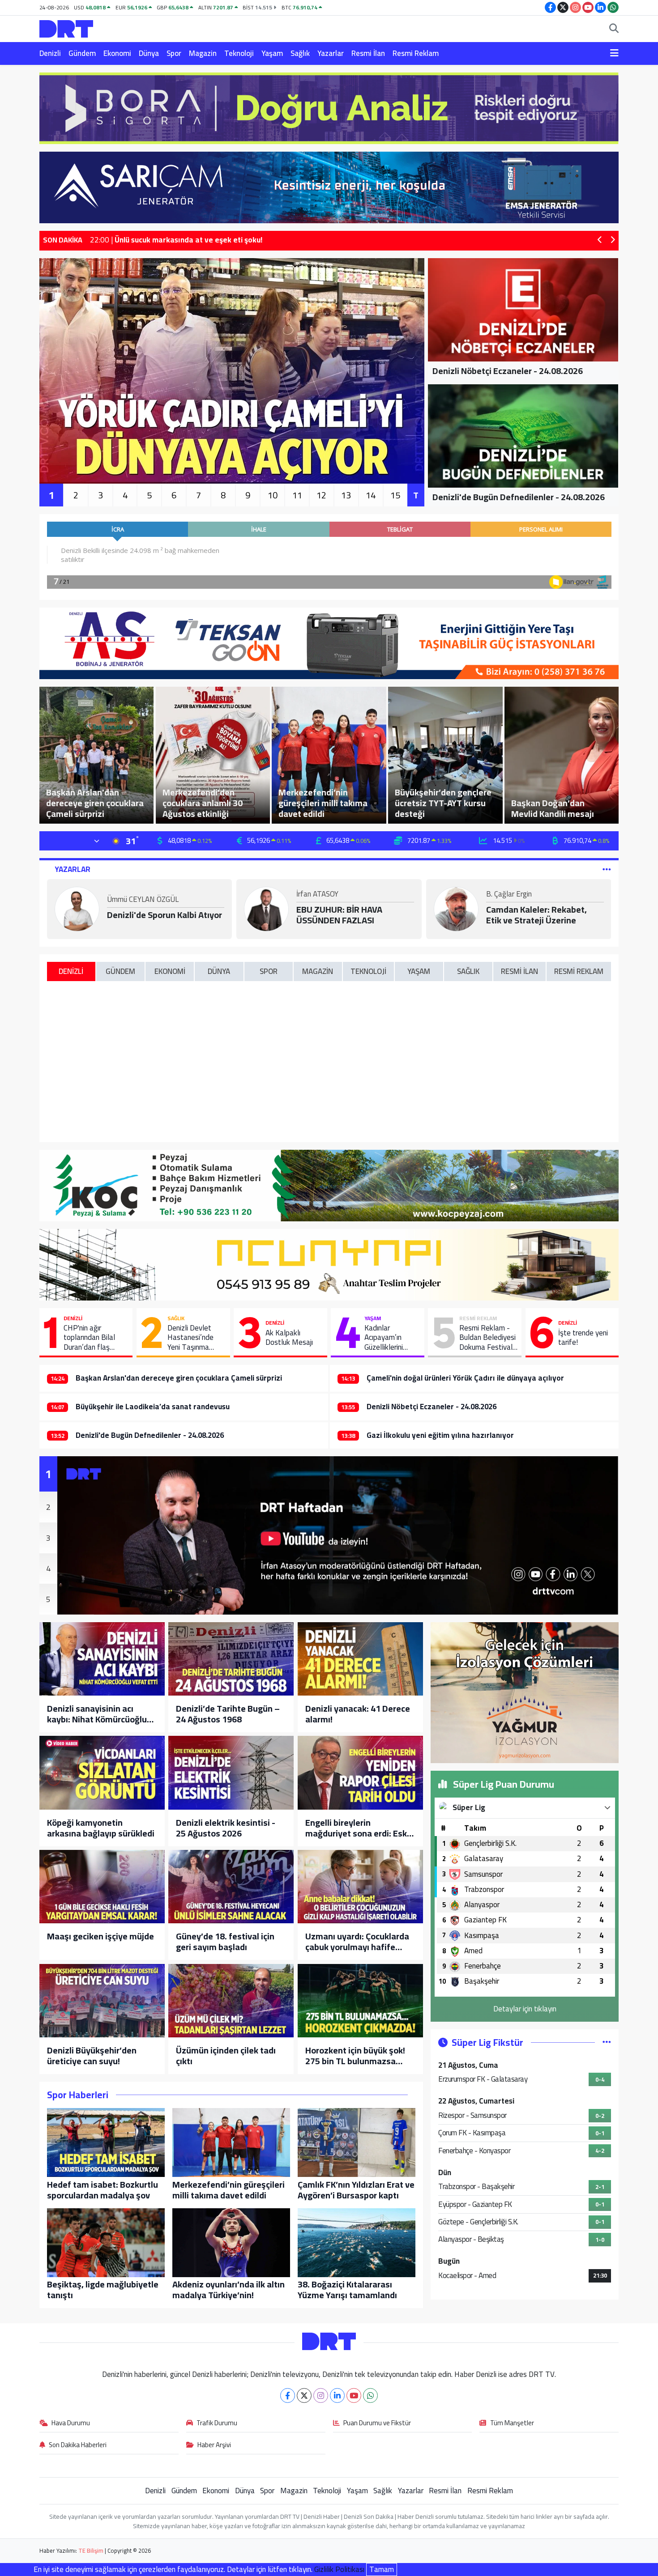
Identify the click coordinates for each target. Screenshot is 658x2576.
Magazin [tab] (318, 971)
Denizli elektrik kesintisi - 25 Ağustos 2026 (226, 1828)
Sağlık (300, 53)
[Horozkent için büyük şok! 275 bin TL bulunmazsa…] (360, 2001)
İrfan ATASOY (317, 895)
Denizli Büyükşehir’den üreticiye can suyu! (92, 2056)
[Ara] (614, 29)
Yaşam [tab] (419, 971)
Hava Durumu (71, 2423)
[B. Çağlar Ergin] (456, 908)
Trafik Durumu (217, 2423)
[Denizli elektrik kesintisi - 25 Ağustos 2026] (231, 1773)
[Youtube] (354, 2395)
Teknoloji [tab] (368, 971)
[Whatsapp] (370, 2395)
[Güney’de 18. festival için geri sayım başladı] (231, 1887)
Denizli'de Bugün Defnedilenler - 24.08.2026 (150, 1435)
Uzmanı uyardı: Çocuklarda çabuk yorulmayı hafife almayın (357, 1942)
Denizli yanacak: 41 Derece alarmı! (358, 1714)
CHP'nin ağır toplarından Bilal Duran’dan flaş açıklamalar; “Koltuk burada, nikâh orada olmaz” (95, 1338)
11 (297, 495)
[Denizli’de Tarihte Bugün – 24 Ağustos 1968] (231, 1659)
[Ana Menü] (614, 54)
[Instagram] (321, 2395)
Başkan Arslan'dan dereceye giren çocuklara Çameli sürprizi (179, 1378)
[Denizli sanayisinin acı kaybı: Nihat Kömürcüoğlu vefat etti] (102, 1659)
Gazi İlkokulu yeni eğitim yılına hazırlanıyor (440, 1435)
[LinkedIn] (337, 2395)
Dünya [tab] (219, 971)
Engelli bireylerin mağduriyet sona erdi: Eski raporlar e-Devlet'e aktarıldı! (357, 1828)
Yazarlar (331, 53)
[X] (304, 2395)
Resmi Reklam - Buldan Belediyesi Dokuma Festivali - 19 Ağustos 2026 (487, 1338)
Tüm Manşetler (512, 2423)
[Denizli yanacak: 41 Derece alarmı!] (360, 1659)
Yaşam (272, 53)
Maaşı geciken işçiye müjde (100, 1936)
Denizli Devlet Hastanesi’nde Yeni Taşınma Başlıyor (190, 1338)
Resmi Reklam (416, 53)
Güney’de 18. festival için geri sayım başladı (225, 1942)
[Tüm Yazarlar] (607, 869)
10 (273, 495)
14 (371, 495)
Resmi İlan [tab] (519, 971)
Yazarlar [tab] (73, 869)
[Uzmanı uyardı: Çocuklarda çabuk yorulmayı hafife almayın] (360, 1887)
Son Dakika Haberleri (78, 2445)
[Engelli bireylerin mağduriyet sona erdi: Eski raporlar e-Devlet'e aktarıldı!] (360, 1773)
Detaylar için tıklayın (525, 2009)
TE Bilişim (91, 2550)
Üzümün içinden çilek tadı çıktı (226, 2056)
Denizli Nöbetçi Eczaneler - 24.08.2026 (432, 1407)
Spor (174, 53)
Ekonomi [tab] (170, 971)
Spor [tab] (269, 971)
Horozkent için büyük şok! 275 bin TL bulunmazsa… (355, 2056)
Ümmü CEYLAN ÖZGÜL (143, 900)
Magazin (203, 53)
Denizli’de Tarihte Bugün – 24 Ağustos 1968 (228, 1714)
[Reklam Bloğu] (329, 107)
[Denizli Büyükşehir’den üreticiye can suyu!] (102, 2001)
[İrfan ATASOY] (266, 908)
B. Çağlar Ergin (509, 895)
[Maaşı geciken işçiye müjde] (102, 1887)
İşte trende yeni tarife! (583, 1338)
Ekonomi (117, 53)
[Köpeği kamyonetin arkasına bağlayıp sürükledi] (102, 1773)
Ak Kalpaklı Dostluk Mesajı (289, 1338)
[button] (600, 240)
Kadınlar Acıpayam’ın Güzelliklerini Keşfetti (384, 1338)
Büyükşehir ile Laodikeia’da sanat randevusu (153, 1407)
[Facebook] (288, 2395)
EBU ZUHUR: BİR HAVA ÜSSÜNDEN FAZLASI (339, 915)
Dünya (149, 53)
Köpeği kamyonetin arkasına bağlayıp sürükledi (101, 1828)
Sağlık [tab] (468, 971)
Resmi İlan (368, 53)
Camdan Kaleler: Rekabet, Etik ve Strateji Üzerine (536, 915)
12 (321, 495)
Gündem (82, 53)
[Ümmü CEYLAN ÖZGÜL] (77, 908)
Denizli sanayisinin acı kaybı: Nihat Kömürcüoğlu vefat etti (97, 1714)
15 (395, 495)
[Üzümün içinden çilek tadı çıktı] (231, 2001)
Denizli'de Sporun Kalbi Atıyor (164, 915)
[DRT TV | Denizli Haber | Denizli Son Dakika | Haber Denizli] (66, 28)
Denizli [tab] (71, 971)
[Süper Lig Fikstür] (607, 2042)
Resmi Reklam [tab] (579, 971)
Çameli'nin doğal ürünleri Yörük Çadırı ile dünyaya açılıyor (465, 1378)
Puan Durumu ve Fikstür (377, 2423)
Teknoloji (239, 53)
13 (346, 495)
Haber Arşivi (214, 2445)
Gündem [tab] (120, 971)
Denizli (50, 53)
